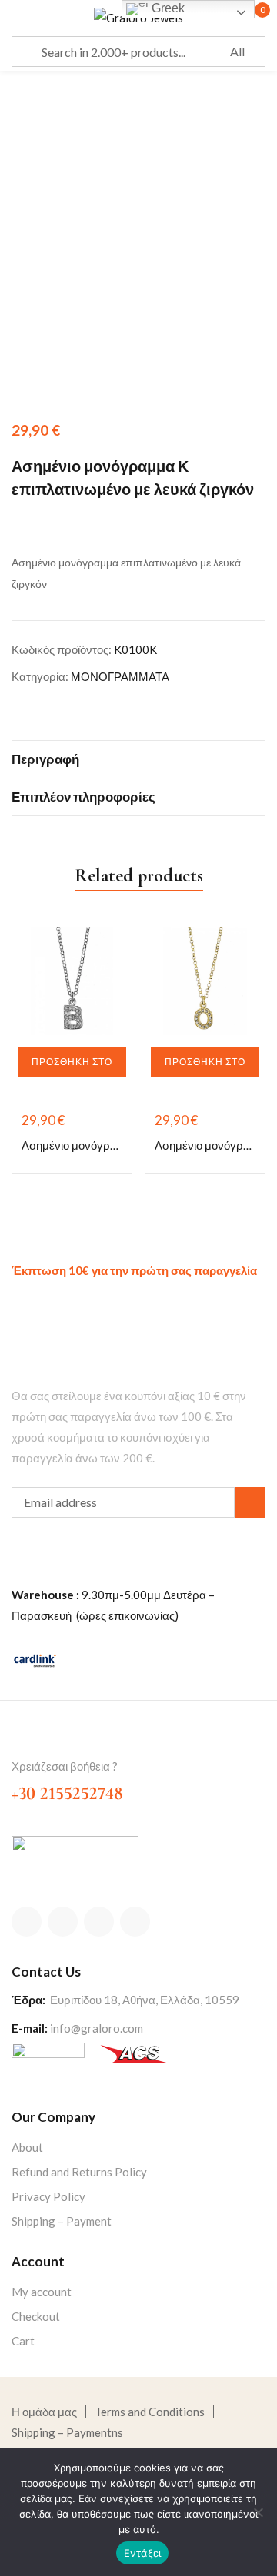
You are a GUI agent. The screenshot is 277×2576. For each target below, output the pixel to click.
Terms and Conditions (150, 2412)
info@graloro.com (97, 2028)
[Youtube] (135, 1922)
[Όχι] (258, 2512)
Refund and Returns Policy (79, 2172)
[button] (72, 1062)
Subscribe (250, 1502)
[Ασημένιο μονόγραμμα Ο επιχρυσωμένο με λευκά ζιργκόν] (205, 981)
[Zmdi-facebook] (27, 1922)
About (27, 2147)
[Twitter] (63, 1922)
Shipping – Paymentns (67, 2432)
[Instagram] (99, 1922)
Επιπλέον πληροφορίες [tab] (83, 797)
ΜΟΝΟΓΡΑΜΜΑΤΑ (120, 676)
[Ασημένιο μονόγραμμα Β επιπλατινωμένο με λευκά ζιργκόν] (72, 981)
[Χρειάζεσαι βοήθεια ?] (21, 1741)
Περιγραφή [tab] (45, 759)
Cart (23, 2341)
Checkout (36, 2316)
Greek (167, 8)
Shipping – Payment (62, 2221)
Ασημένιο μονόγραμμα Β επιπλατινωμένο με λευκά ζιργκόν (72, 1145)
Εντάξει (143, 2553)
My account (42, 2292)
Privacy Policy (48, 2196)
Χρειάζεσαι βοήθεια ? (65, 1766)
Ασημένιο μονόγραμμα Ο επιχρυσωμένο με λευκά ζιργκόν (205, 1145)
